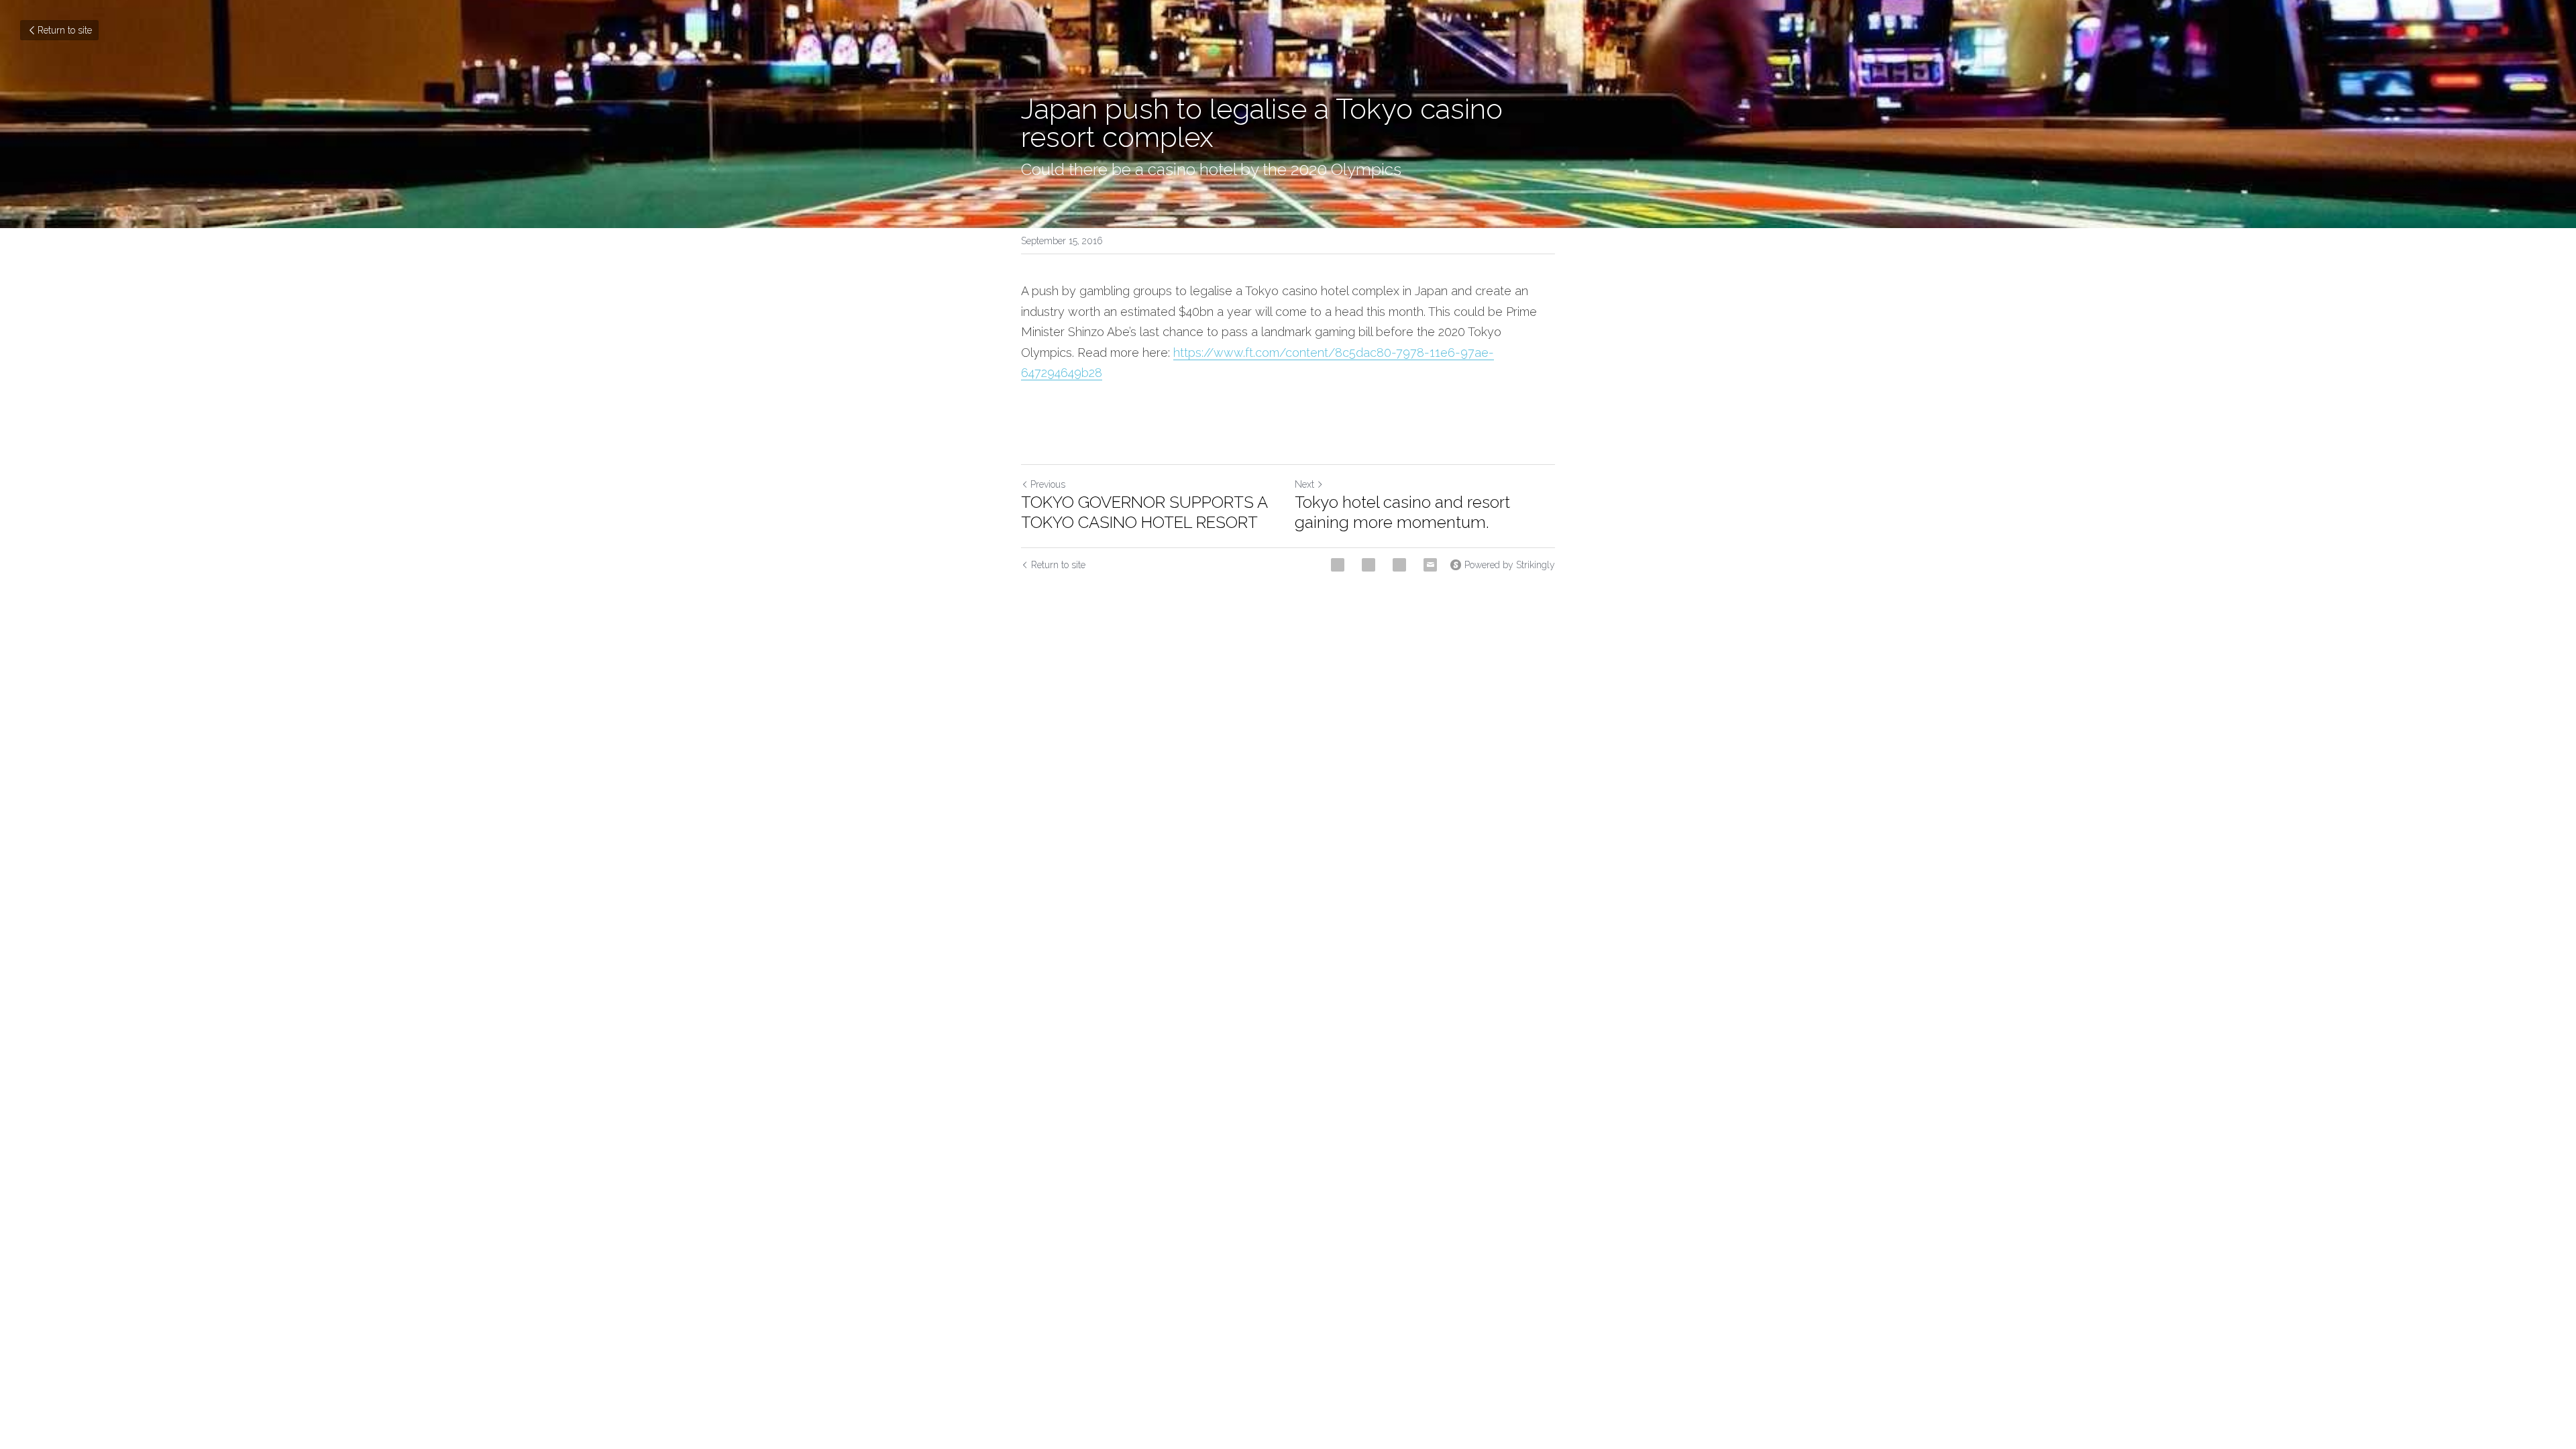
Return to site (65, 30)
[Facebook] (1338, 565)
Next (1304, 484)
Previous (1048, 484)
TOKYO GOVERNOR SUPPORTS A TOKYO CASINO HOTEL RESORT (1144, 512)
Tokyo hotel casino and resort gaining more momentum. (1402, 512)
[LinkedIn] (1399, 565)
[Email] (1430, 565)
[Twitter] (1368, 565)
